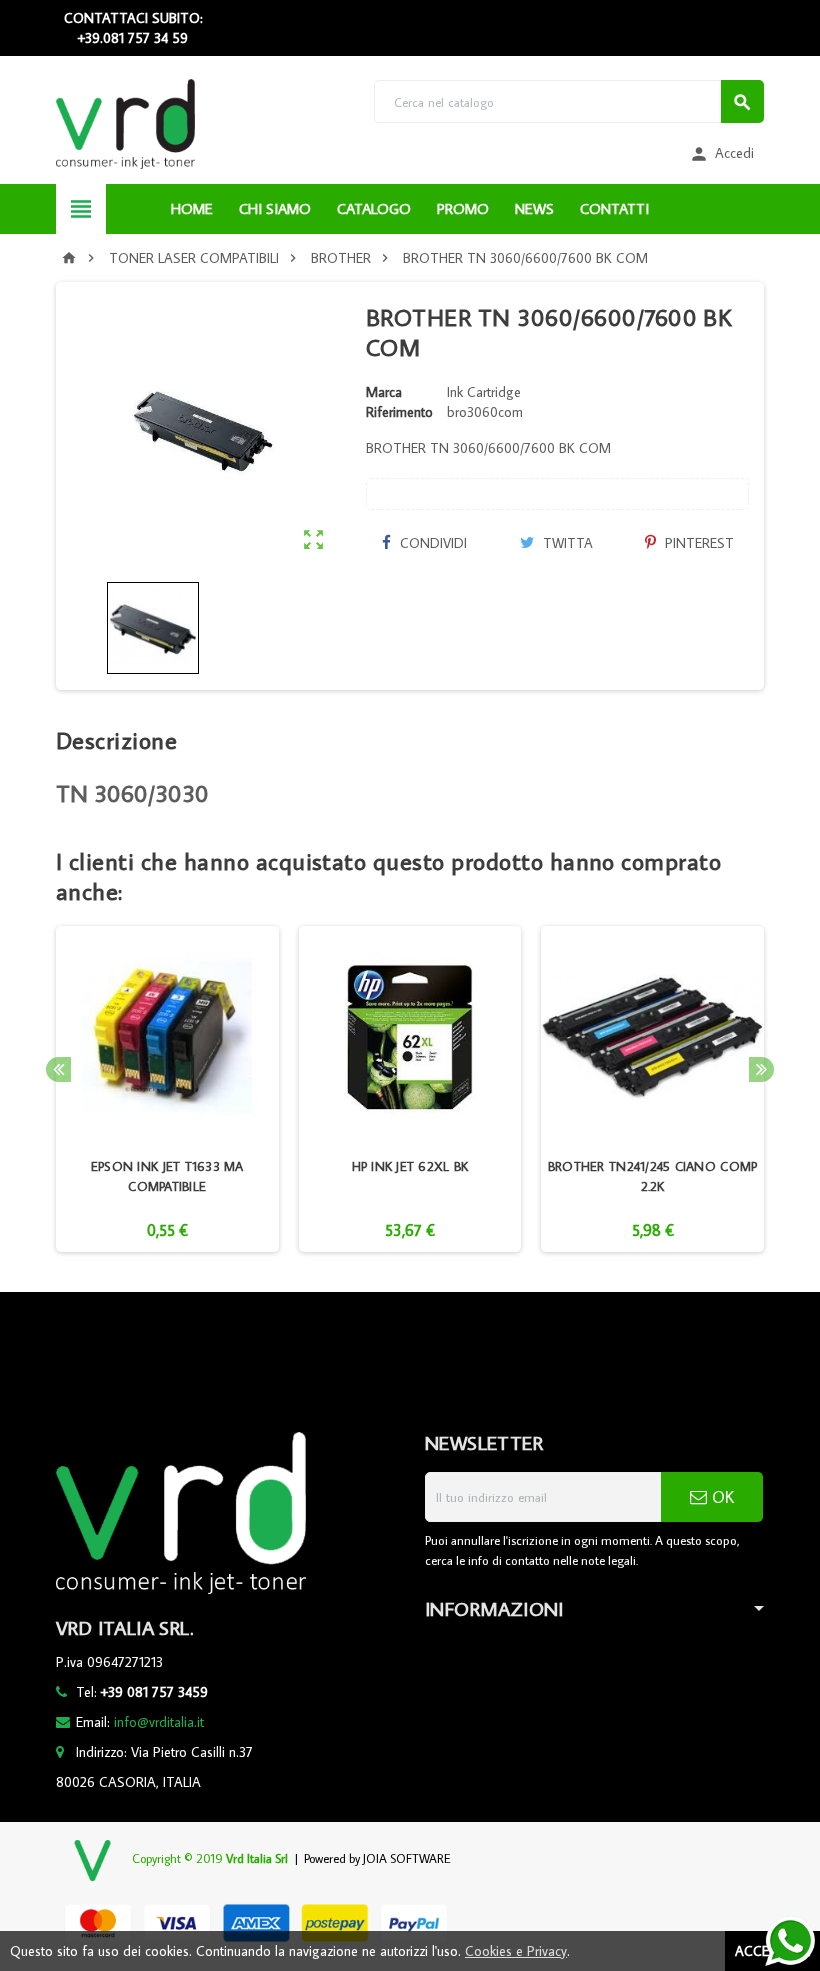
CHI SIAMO (275, 208)
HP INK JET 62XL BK (410, 1166)
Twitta (566, 543)
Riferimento (399, 412)
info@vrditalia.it (159, 1722)
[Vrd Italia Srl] (125, 123)
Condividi (431, 543)
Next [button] (761, 1069)
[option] (167, 1089)
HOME (192, 208)
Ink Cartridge (484, 392)
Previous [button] (58, 1069)
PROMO (463, 208)
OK (720, 1497)
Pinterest (697, 543)
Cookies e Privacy (516, 1951)
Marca (384, 392)
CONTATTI (614, 208)
